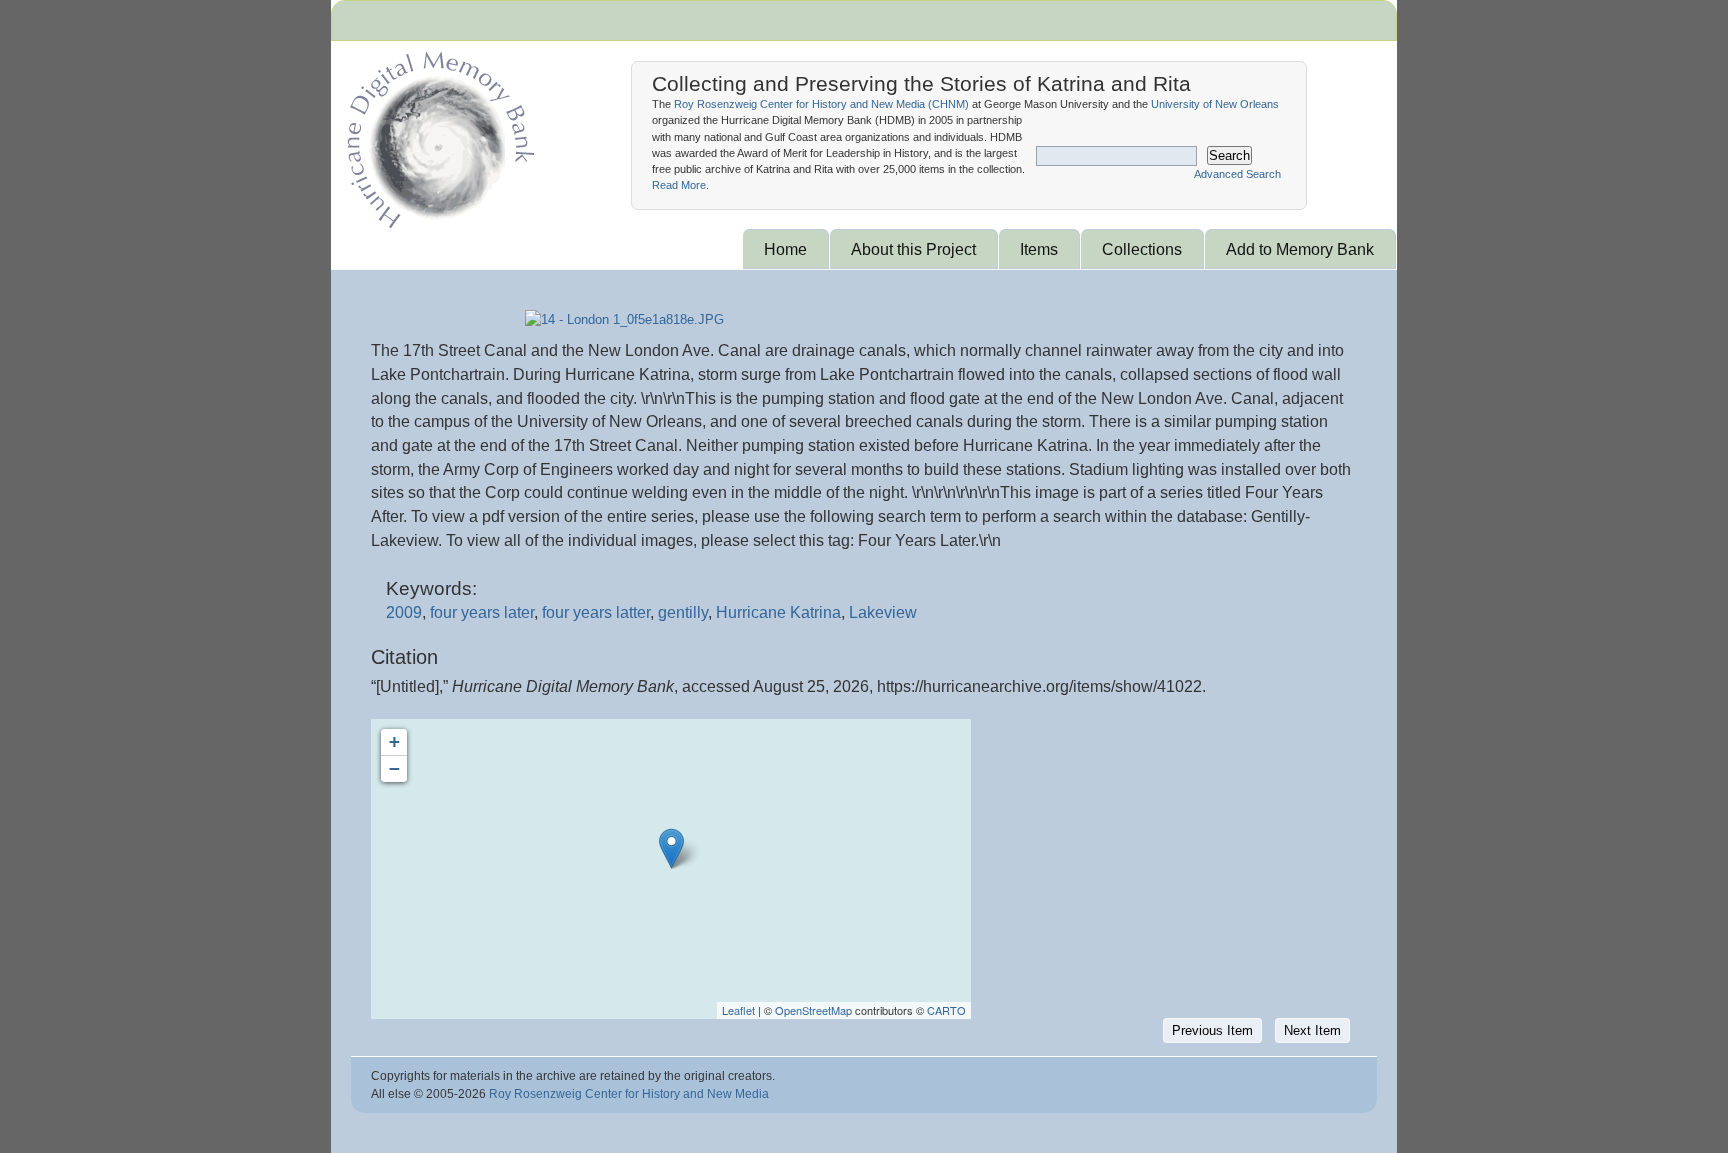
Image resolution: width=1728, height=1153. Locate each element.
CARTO (946, 1010)
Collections (1142, 249)
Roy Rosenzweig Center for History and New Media (629, 1094)
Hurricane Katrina (778, 612)
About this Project (913, 249)
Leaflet (738, 1010)
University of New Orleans (1215, 104)
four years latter (596, 612)
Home (785, 249)
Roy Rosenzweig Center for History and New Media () (821, 104)
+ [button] (394, 741)
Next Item (1312, 1030)
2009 (404, 612)
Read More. (680, 185)
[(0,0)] (671, 848)
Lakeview (883, 612)
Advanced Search (1237, 174)
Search (1229, 155)
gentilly (683, 612)
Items (1039, 249)
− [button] (394, 768)
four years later (482, 612)
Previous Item (1212, 1030)
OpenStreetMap (813, 1010)
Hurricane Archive (437, 135)
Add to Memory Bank (1300, 249)
